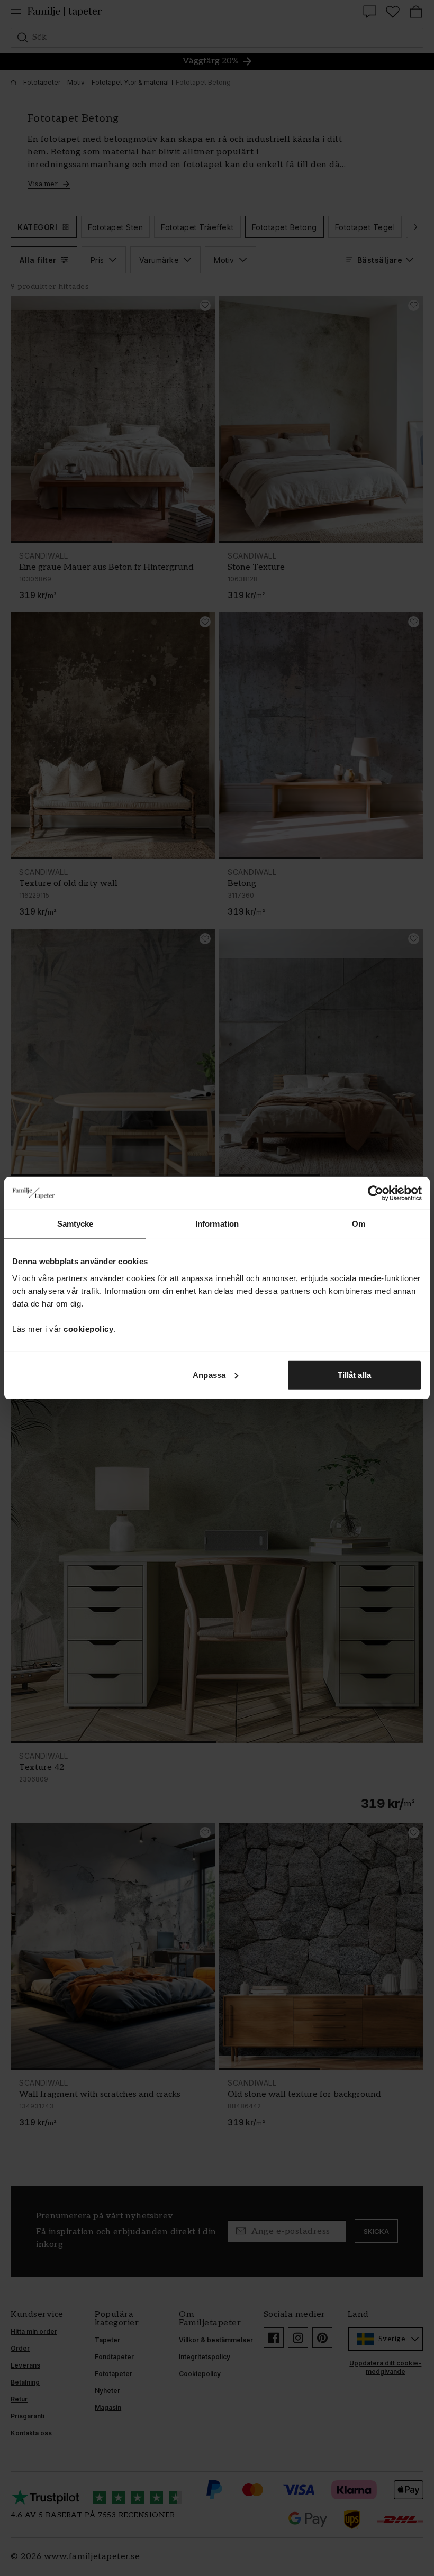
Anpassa (209, 1374)
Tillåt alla (354, 1374)
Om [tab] (359, 1224)
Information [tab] (217, 1224)
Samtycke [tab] (75, 1224)
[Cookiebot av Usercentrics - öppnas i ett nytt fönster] (376, 1193)
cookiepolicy (88, 1328)
